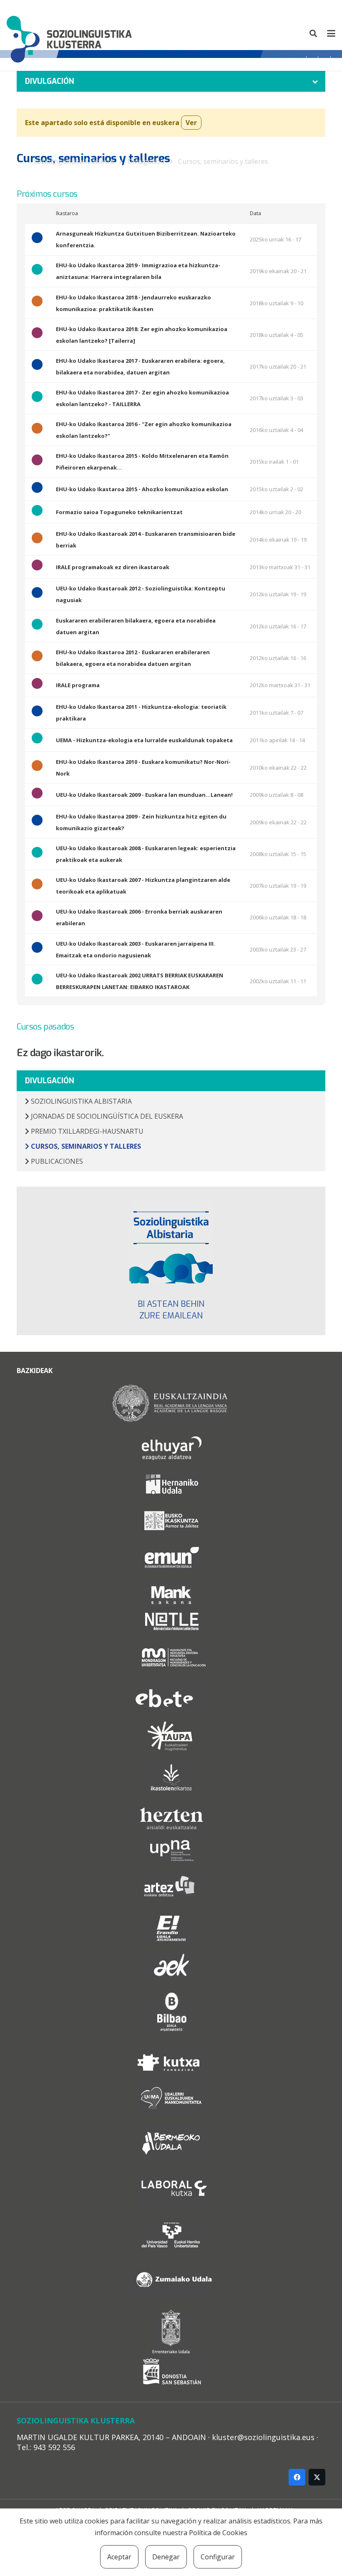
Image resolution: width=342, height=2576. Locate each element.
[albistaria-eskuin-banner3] (171, 1242)
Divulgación (146, 161)
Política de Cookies (218, 2533)
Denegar (166, 2557)
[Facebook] (297, 2477)
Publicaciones (56, 1161)
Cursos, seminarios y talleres (223, 161)
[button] (314, 33)
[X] (317, 2477)
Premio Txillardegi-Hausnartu (86, 1131)
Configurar (218, 2557)
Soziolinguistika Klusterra (74, 161)
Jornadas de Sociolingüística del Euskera (106, 1116)
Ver (191, 123)
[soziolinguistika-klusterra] (69, 33)
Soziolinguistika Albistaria (80, 1101)
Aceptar (119, 2557)
